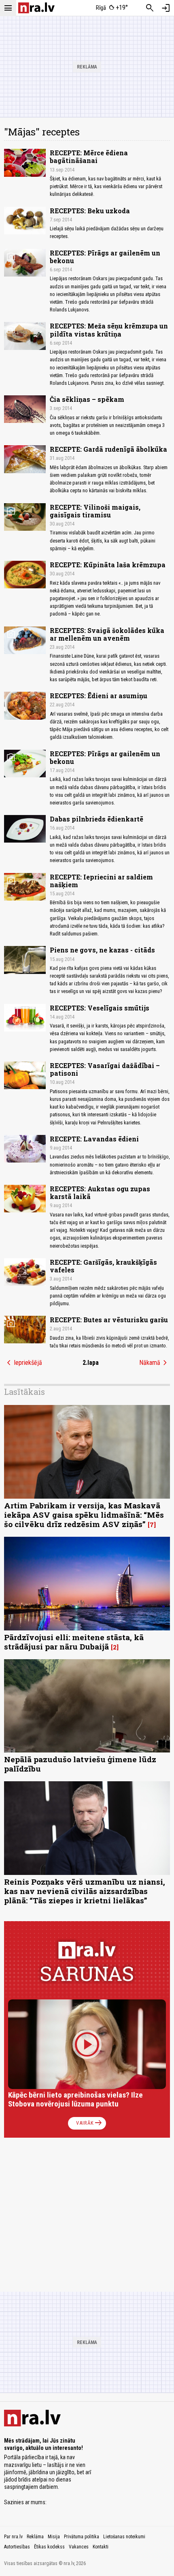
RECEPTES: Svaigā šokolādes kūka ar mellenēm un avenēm (107, 634)
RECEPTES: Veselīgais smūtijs (100, 1008)
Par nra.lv (13, 2537)
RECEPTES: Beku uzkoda (90, 211)
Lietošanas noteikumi (124, 2537)
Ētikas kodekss (49, 2547)
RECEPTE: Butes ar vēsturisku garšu (109, 1320)
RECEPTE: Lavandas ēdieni (94, 1139)
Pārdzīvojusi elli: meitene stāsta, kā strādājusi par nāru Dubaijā (74, 1642)
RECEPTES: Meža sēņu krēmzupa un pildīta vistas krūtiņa (109, 330)
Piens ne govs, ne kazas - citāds (102, 950)
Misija (54, 2537)
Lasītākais (24, 1392)
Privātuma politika (82, 2537)
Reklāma (35, 2537)
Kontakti (101, 2547)
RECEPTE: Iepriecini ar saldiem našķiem (101, 881)
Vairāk (90, 2123)
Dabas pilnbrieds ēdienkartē (97, 819)
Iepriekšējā (23, 1363)
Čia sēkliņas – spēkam (87, 399)
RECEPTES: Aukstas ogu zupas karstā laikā (100, 1193)
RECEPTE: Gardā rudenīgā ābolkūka (108, 449)
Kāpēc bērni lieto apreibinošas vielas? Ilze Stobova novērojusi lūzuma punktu (75, 2099)
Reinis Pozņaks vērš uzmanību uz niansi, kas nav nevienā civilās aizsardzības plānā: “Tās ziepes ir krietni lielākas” (85, 1891)
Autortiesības (17, 2547)
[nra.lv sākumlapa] (36, 8)
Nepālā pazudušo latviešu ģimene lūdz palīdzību (80, 1764)
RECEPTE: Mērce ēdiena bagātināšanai (89, 157)
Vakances (79, 2547)
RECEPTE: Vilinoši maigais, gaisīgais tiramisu (95, 511)
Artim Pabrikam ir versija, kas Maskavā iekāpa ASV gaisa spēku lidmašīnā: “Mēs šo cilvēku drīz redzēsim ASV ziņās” (84, 1515)
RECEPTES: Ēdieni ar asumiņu (99, 696)
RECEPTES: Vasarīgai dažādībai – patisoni (105, 1069)
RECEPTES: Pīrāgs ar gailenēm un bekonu (105, 257)
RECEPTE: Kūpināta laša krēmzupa (108, 565)
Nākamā (155, 1363)
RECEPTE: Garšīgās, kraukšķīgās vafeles (103, 1266)
